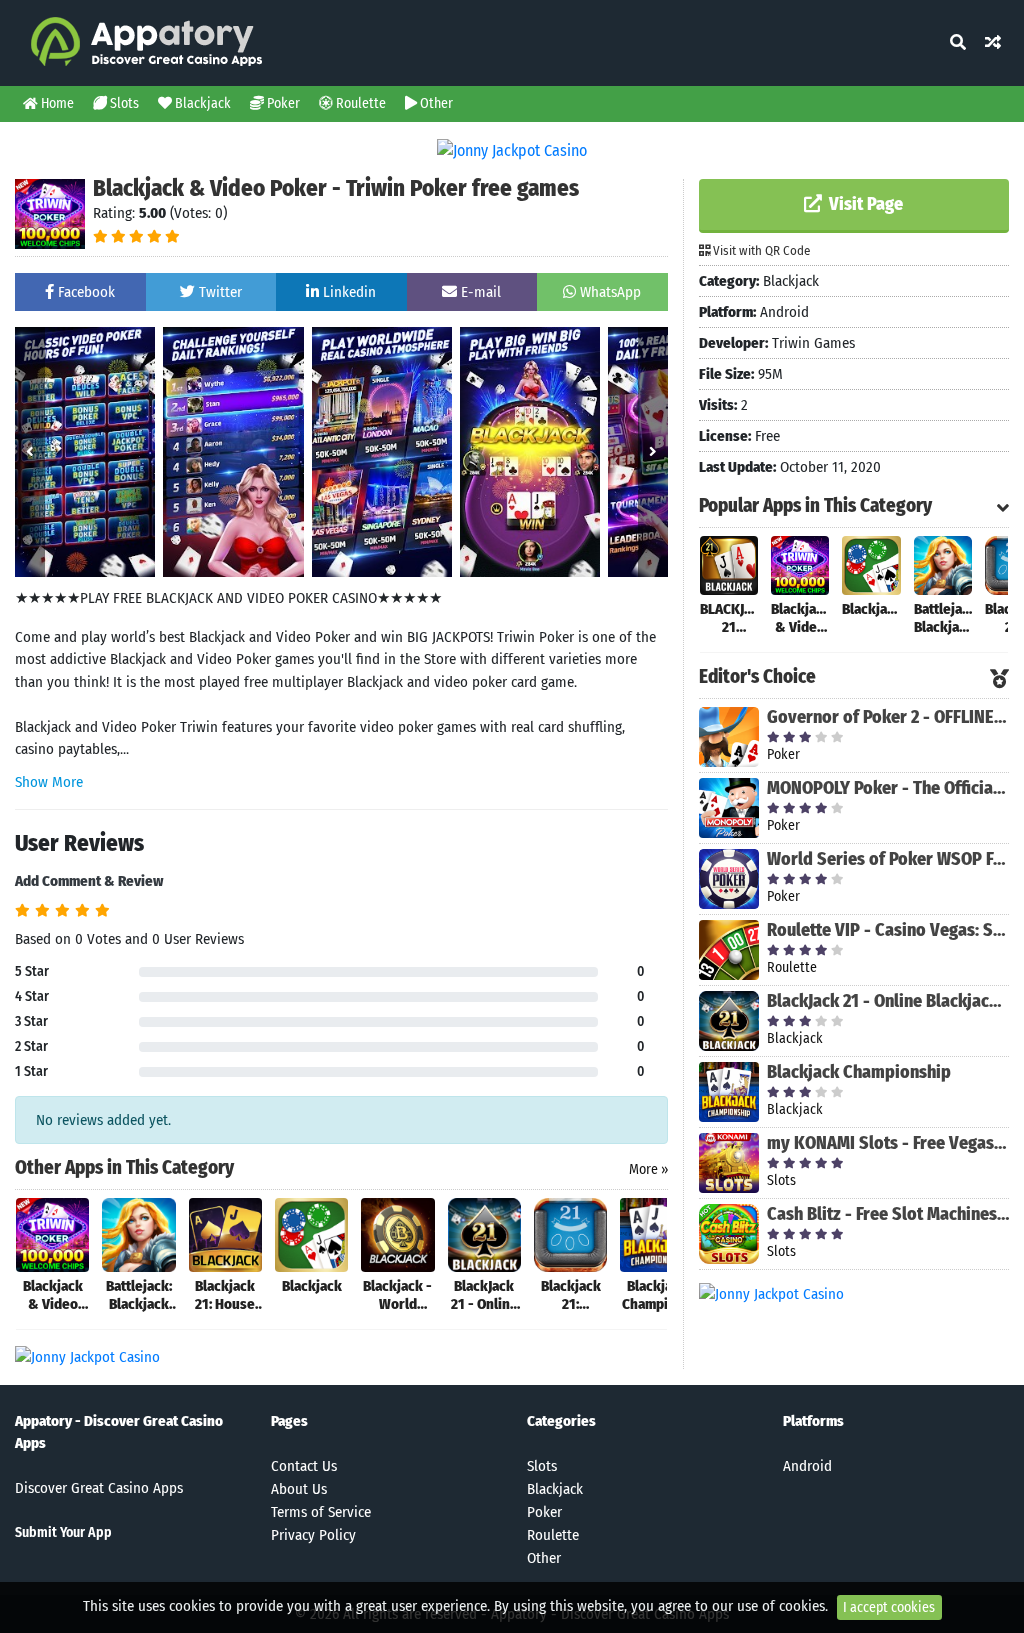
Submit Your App (63, 1532)
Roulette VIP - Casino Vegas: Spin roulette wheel (888, 930)
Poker (282, 103)
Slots (123, 103)
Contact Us (304, 1466)
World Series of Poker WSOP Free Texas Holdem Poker (888, 859)
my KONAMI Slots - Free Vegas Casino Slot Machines (888, 1143)
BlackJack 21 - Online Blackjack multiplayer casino (888, 1001)
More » (648, 1169)
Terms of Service (321, 1512)
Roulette (359, 103)
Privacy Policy (313, 1535)
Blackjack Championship (859, 1072)
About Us (299, 1489)
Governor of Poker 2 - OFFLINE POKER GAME (888, 717)
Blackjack (201, 103)
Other (435, 103)
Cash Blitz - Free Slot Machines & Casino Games (888, 1214)
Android (807, 1466)
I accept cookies (889, 1607)
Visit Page (864, 204)
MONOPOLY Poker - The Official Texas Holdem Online (888, 788)
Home (56, 103)
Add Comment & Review (89, 881)
